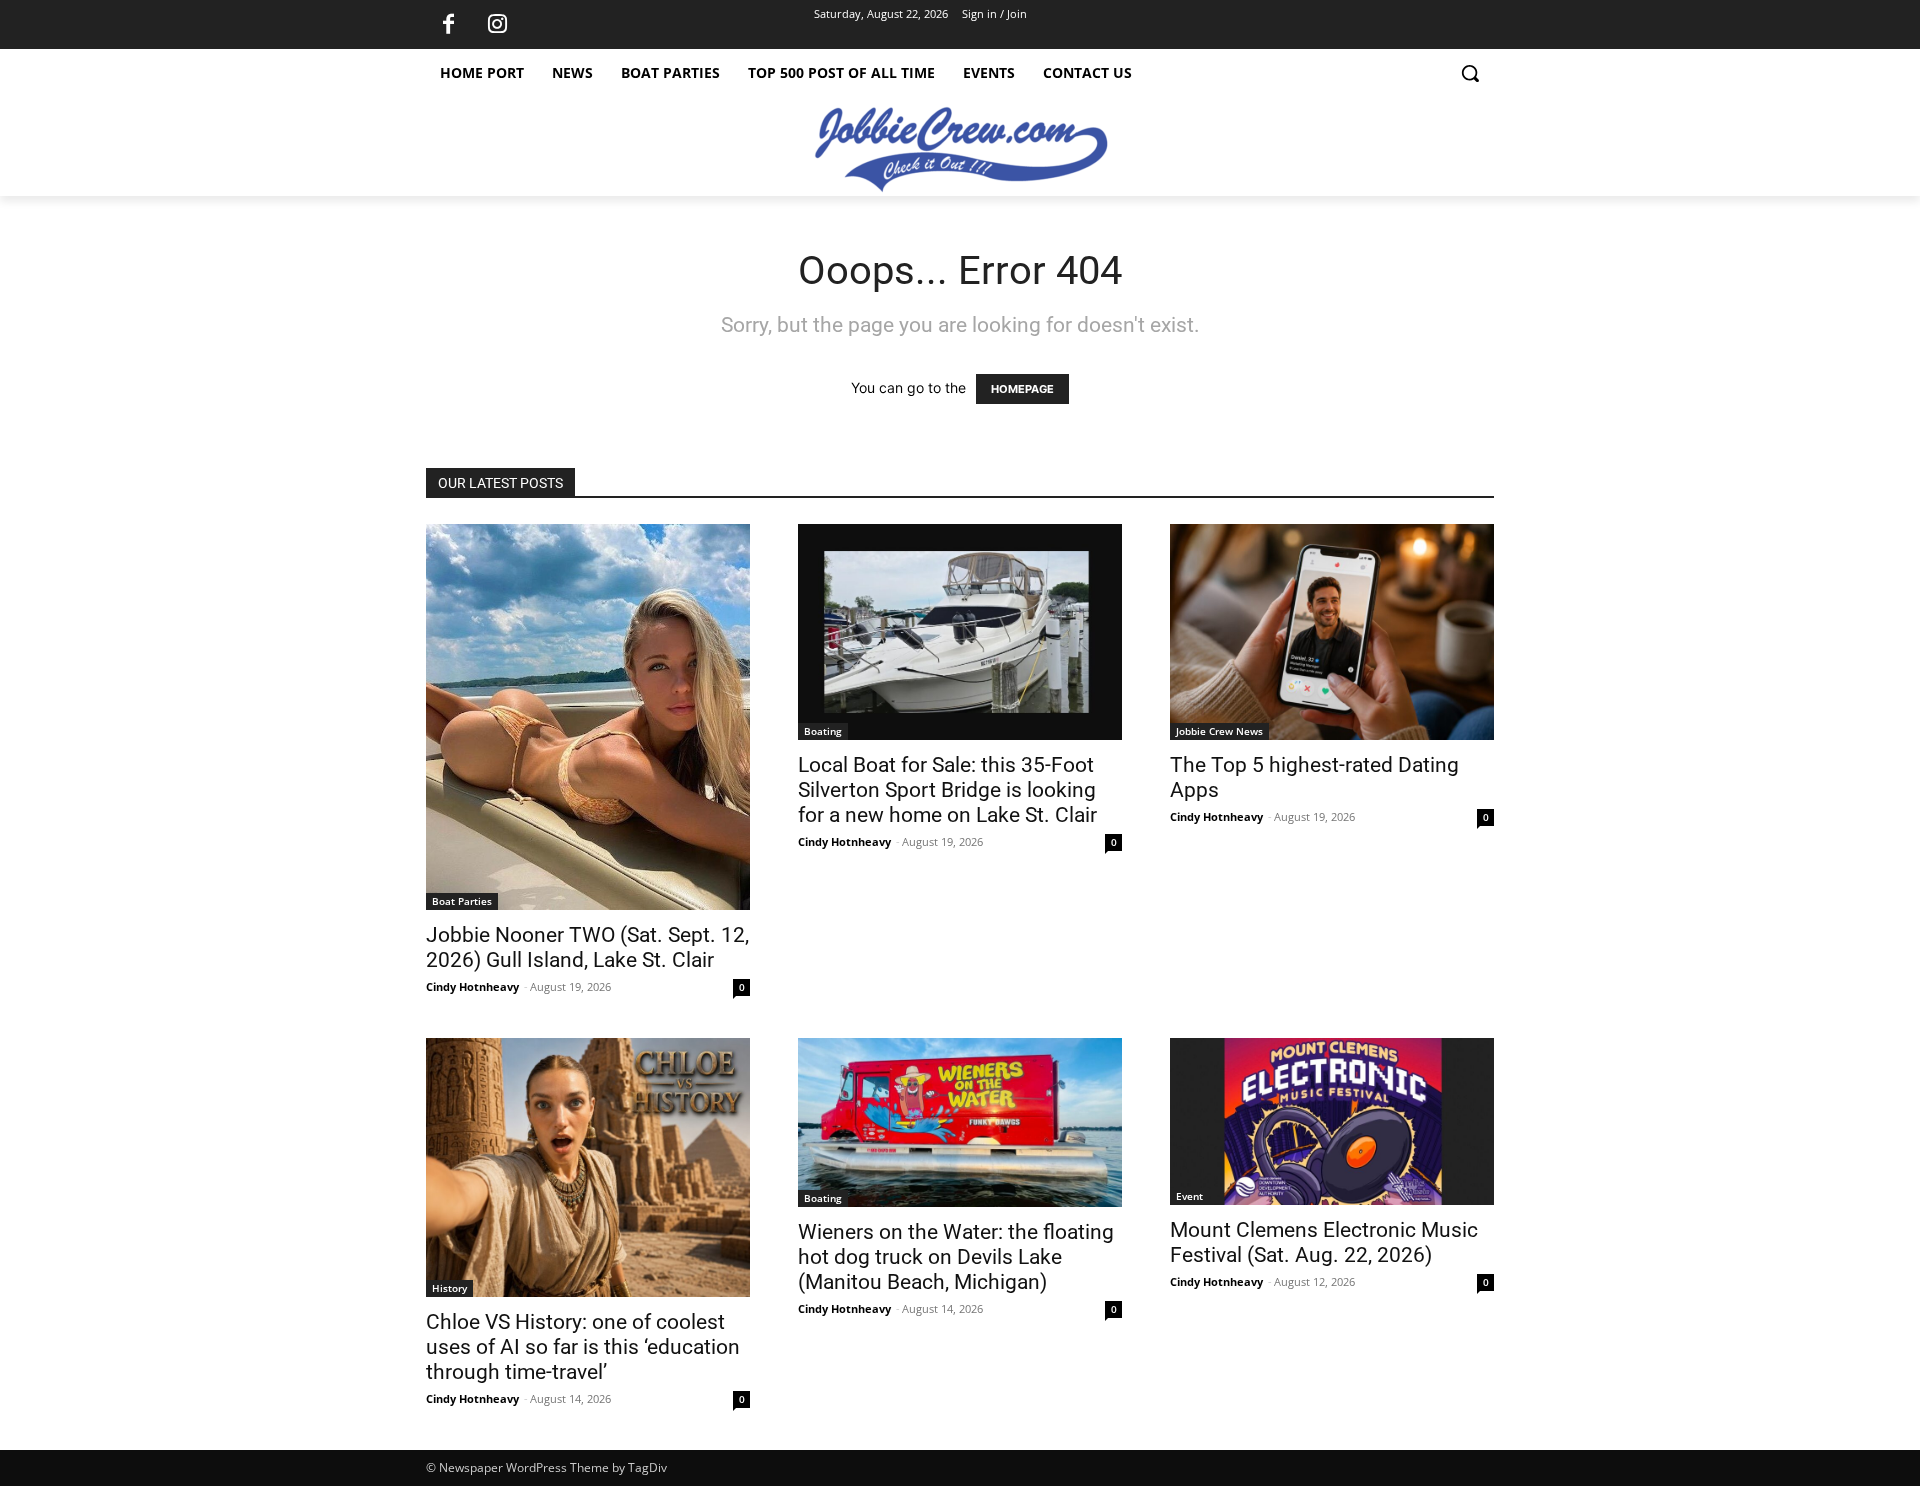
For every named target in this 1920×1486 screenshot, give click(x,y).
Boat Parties (462, 901)
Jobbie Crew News (1219, 731)
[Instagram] (497, 25)
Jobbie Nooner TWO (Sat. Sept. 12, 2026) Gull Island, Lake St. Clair (587, 947)
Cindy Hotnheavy (472, 986)
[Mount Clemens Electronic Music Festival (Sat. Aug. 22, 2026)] (1332, 1121)
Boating (823, 731)
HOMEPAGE (1022, 389)
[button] (1470, 73)
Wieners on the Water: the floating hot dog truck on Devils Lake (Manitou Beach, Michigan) (956, 1257)
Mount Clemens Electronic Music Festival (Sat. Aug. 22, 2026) (1324, 1242)
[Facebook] (448, 25)
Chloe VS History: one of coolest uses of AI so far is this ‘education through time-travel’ (583, 1347)
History (449, 1288)
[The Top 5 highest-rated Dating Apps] (1332, 632)
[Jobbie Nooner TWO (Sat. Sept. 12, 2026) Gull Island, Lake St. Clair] (588, 717)
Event (1189, 1196)
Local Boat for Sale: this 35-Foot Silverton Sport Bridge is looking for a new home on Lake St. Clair (947, 790)
